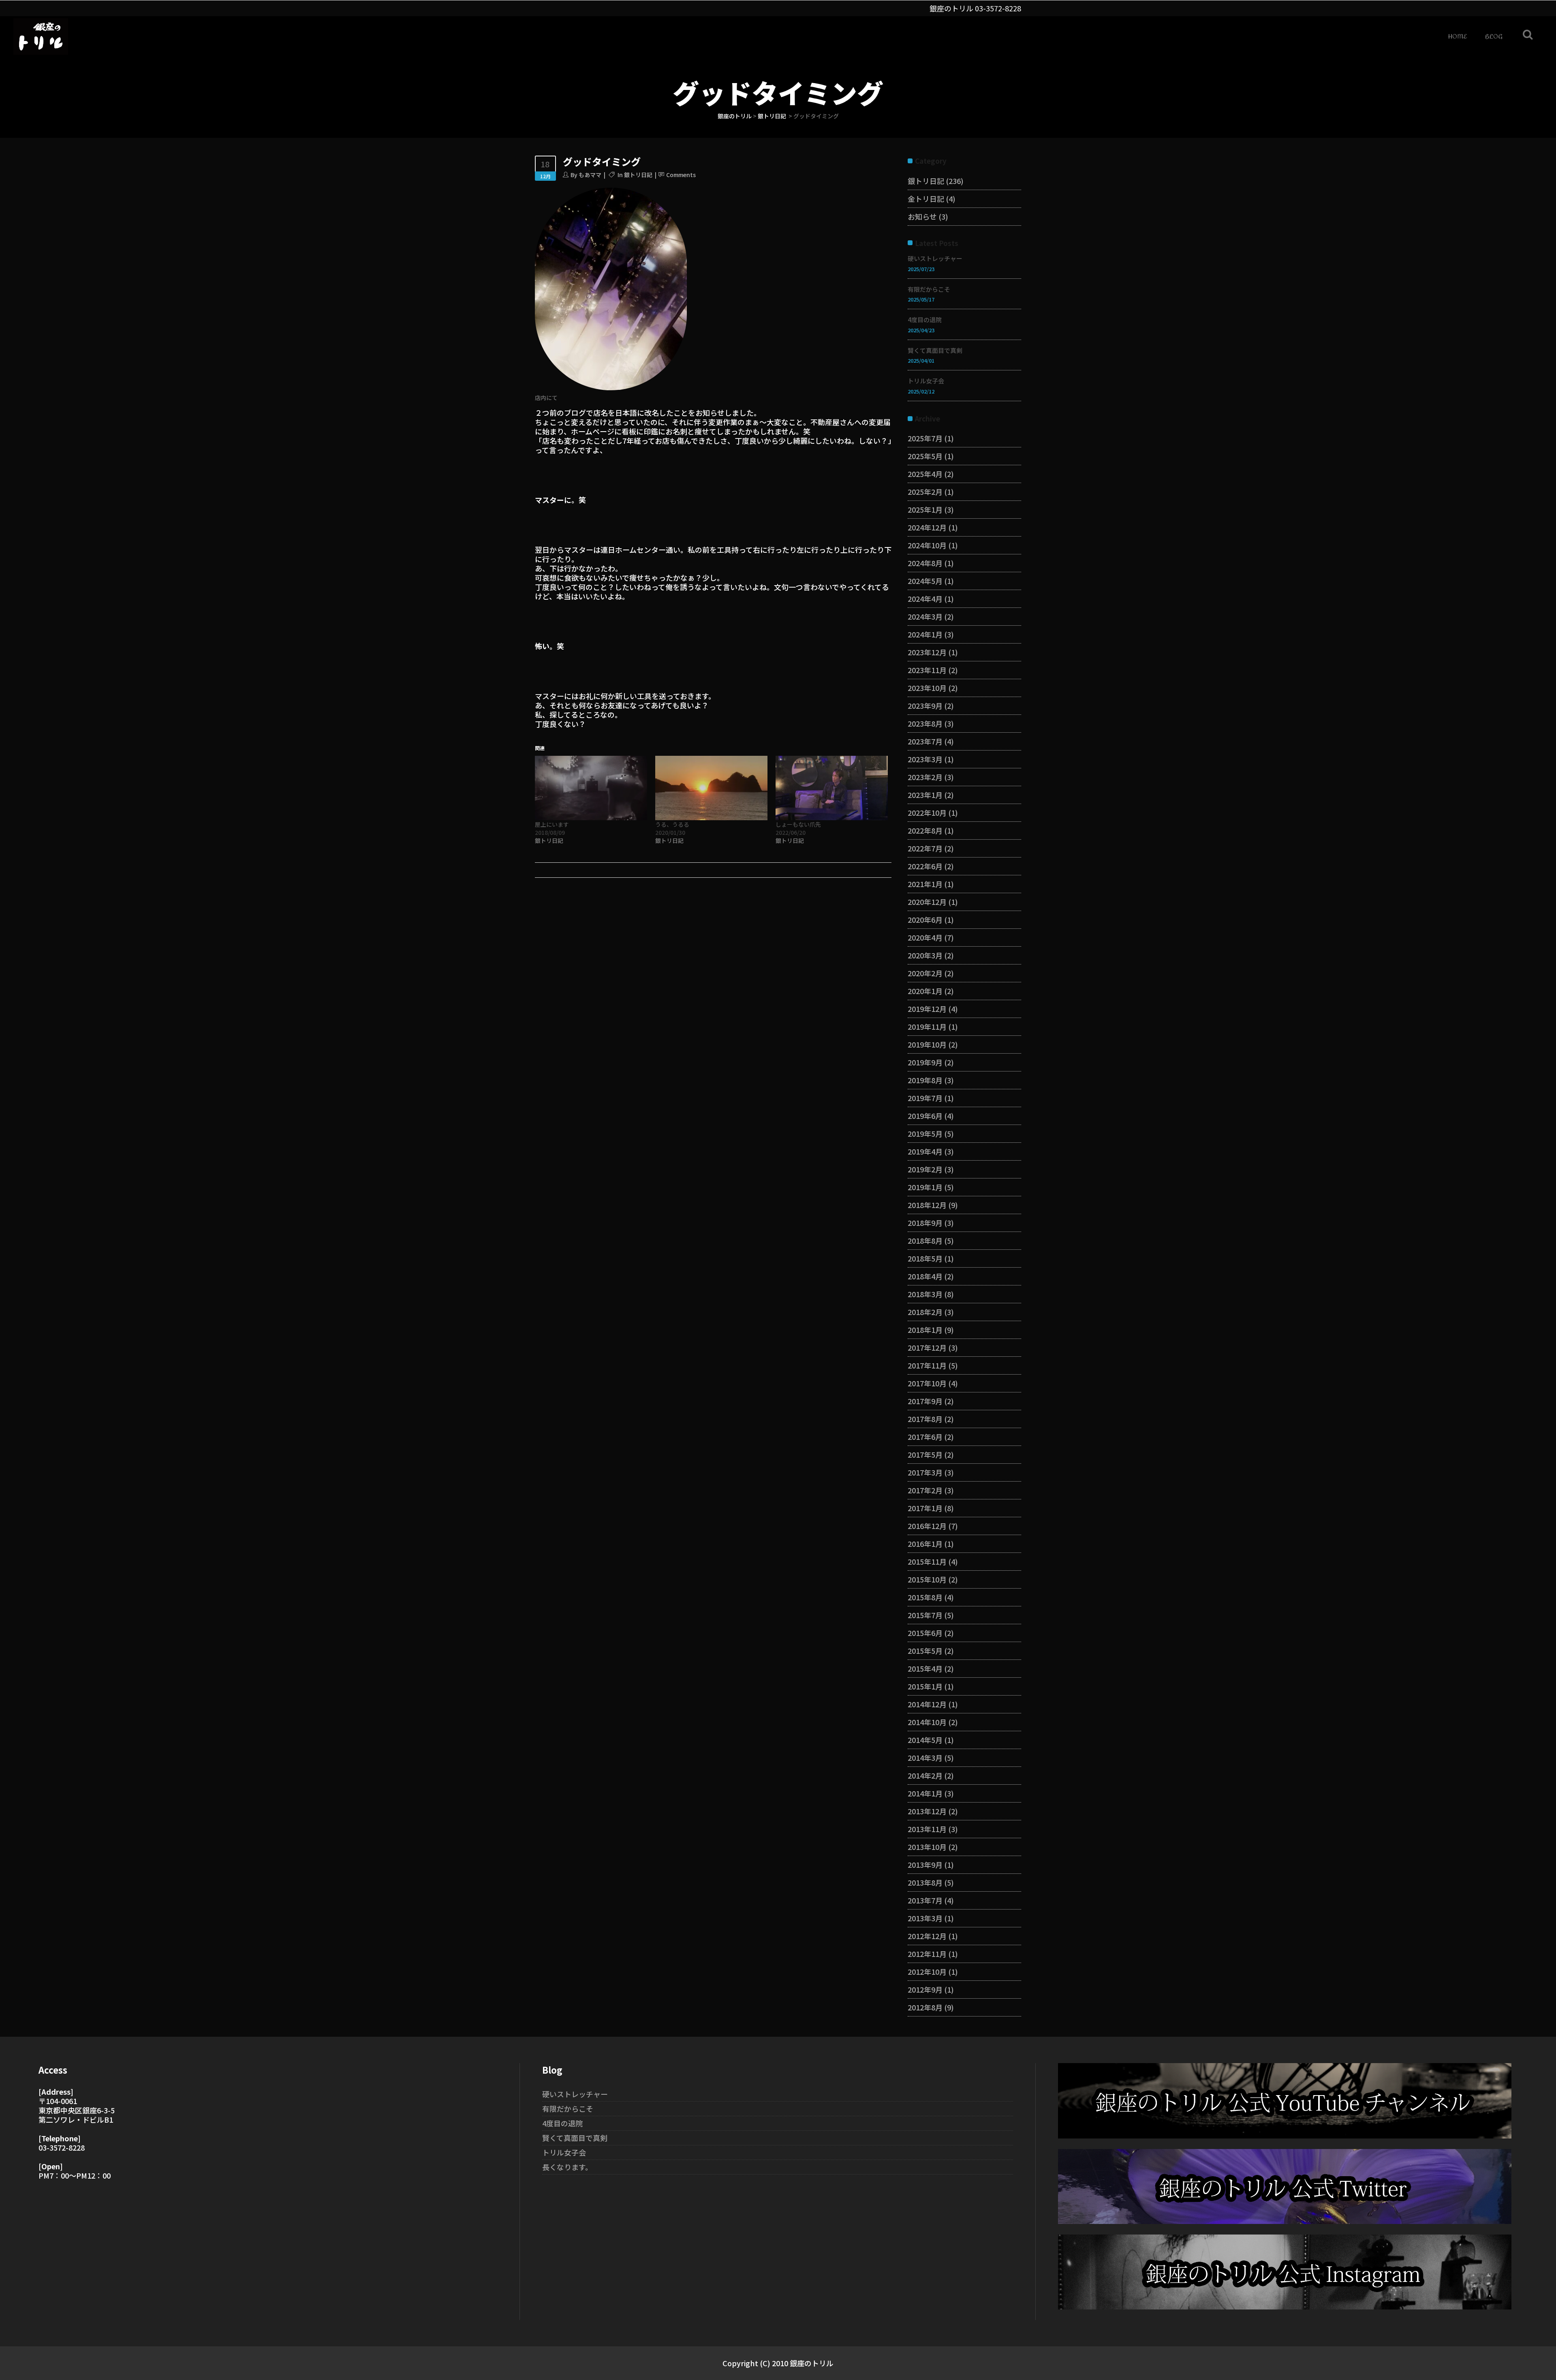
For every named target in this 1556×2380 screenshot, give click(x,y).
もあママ (590, 175)
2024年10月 (927, 545)
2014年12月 (927, 1704)
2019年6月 (925, 1116)
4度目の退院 (925, 320)
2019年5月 (925, 1133)
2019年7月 (925, 1098)
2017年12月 (927, 1347)
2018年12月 (927, 1205)
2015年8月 (925, 1597)
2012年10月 (927, 1972)
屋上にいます (552, 824)
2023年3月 (925, 759)
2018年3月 (925, 1294)
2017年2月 (925, 1490)
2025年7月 (925, 438)
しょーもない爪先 (798, 824)
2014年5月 (925, 1740)
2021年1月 (925, 884)
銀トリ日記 (772, 116)
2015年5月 (925, 1651)
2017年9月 (925, 1401)
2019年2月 (925, 1169)
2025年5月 (925, 456)
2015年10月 (927, 1579)
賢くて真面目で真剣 (935, 350)
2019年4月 (925, 1151)
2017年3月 (925, 1472)
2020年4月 (925, 937)
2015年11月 (927, 1561)
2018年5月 (925, 1258)
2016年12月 (927, 1526)
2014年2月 (925, 1775)
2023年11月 (927, 670)
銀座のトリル (735, 116)
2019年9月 (925, 1062)
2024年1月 (925, 634)
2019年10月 (927, 1044)
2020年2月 (925, 973)
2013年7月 (925, 1900)
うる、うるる (672, 824)
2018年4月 (925, 1276)
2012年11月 (927, 1954)
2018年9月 (925, 1223)
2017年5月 (925, 1454)
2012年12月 (927, 1936)
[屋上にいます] (591, 788)
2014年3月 (925, 1758)
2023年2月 (925, 777)
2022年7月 (925, 848)
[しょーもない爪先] (832, 788)
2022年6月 (925, 866)
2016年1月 (925, 1544)
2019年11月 (927, 1026)
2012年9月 (925, 1989)
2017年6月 (925, 1437)
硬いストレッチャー (935, 258)
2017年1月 (925, 1508)
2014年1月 (925, 1793)
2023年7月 (925, 741)
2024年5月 (925, 581)
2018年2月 (925, 1312)
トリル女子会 (926, 381)
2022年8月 (925, 830)
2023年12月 (927, 652)
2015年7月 (925, 1615)
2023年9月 (925, 706)
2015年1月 (925, 1686)
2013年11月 (927, 1829)
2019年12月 (927, 1009)
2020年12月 (927, 902)
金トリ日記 (926, 199)
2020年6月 (925, 919)
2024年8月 (925, 563)
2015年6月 (925, 1633)
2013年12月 (927, 1811)
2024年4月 (925, 599)
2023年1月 (925, 795)
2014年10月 (927, 1722)
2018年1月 (925, 1330)
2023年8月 (925, 723)
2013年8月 (925, 1882)
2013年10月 (927, 1847)
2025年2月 (925, 492)
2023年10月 (927, 688)
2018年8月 (925, 1240)
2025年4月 (925, 474)
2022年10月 (927, 813)
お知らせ (922, 216)
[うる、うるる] (711, 788)
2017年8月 (925, 1419)
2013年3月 (925, 1918)
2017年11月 (927, 1365)
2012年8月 (925, 2007)
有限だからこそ (929, 289)
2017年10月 (927, 1383)
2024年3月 (925, 616)
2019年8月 (925, 1080)
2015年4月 (925, 1668)
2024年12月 (927, 527)
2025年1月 (925, 509)
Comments (681, 175)
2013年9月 (925, 1865)
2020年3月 (925, 955)
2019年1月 (925, 1187)
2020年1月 (925, 991)
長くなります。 (567, 2167)
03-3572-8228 (998, 8)
